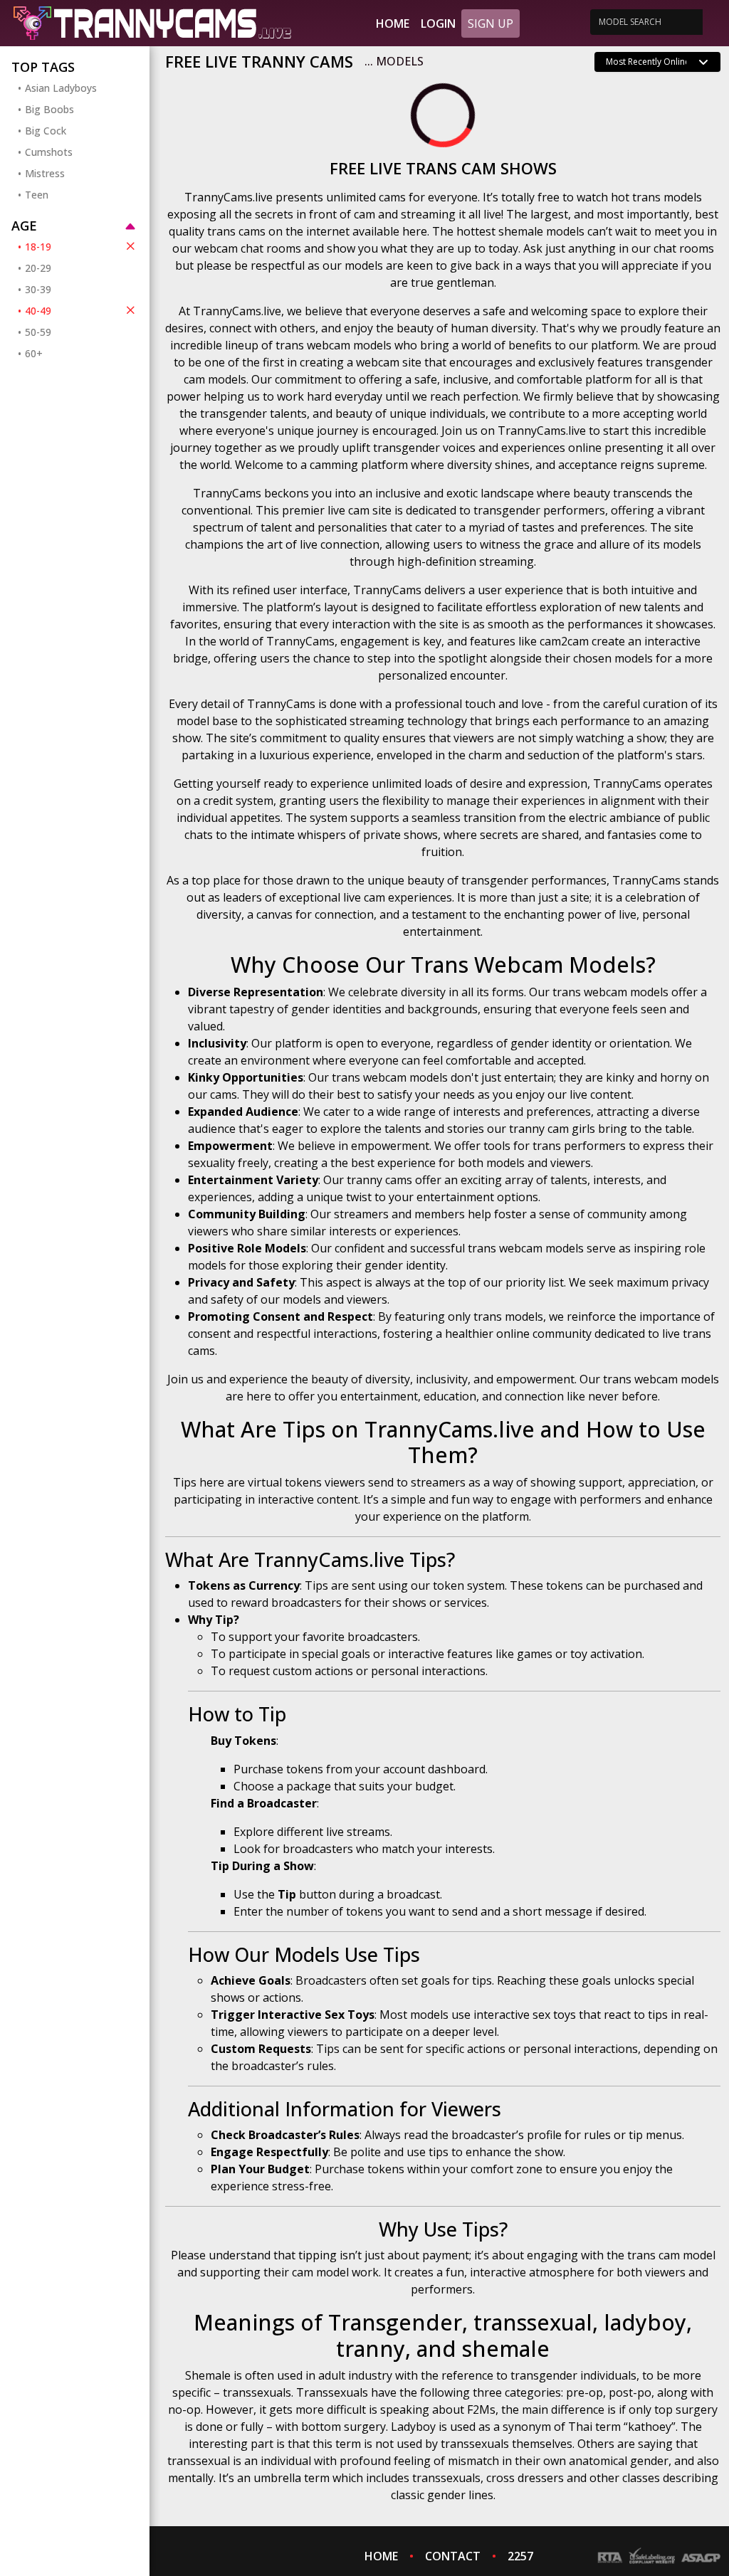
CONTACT (453, 2556)
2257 (520, 2556)
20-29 (38, 268)
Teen (37, 195)
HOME (381, 2556)
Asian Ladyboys (61, 88)
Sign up (491, 23)
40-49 (38, 311)
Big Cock (46, 131)
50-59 (38, 332)
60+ (34, 353)
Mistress (45, 173)
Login (438, 23)
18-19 (38, 247)
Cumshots (49, 152)
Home (393, 23)
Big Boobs (49, 109)
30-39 (38, 289)
